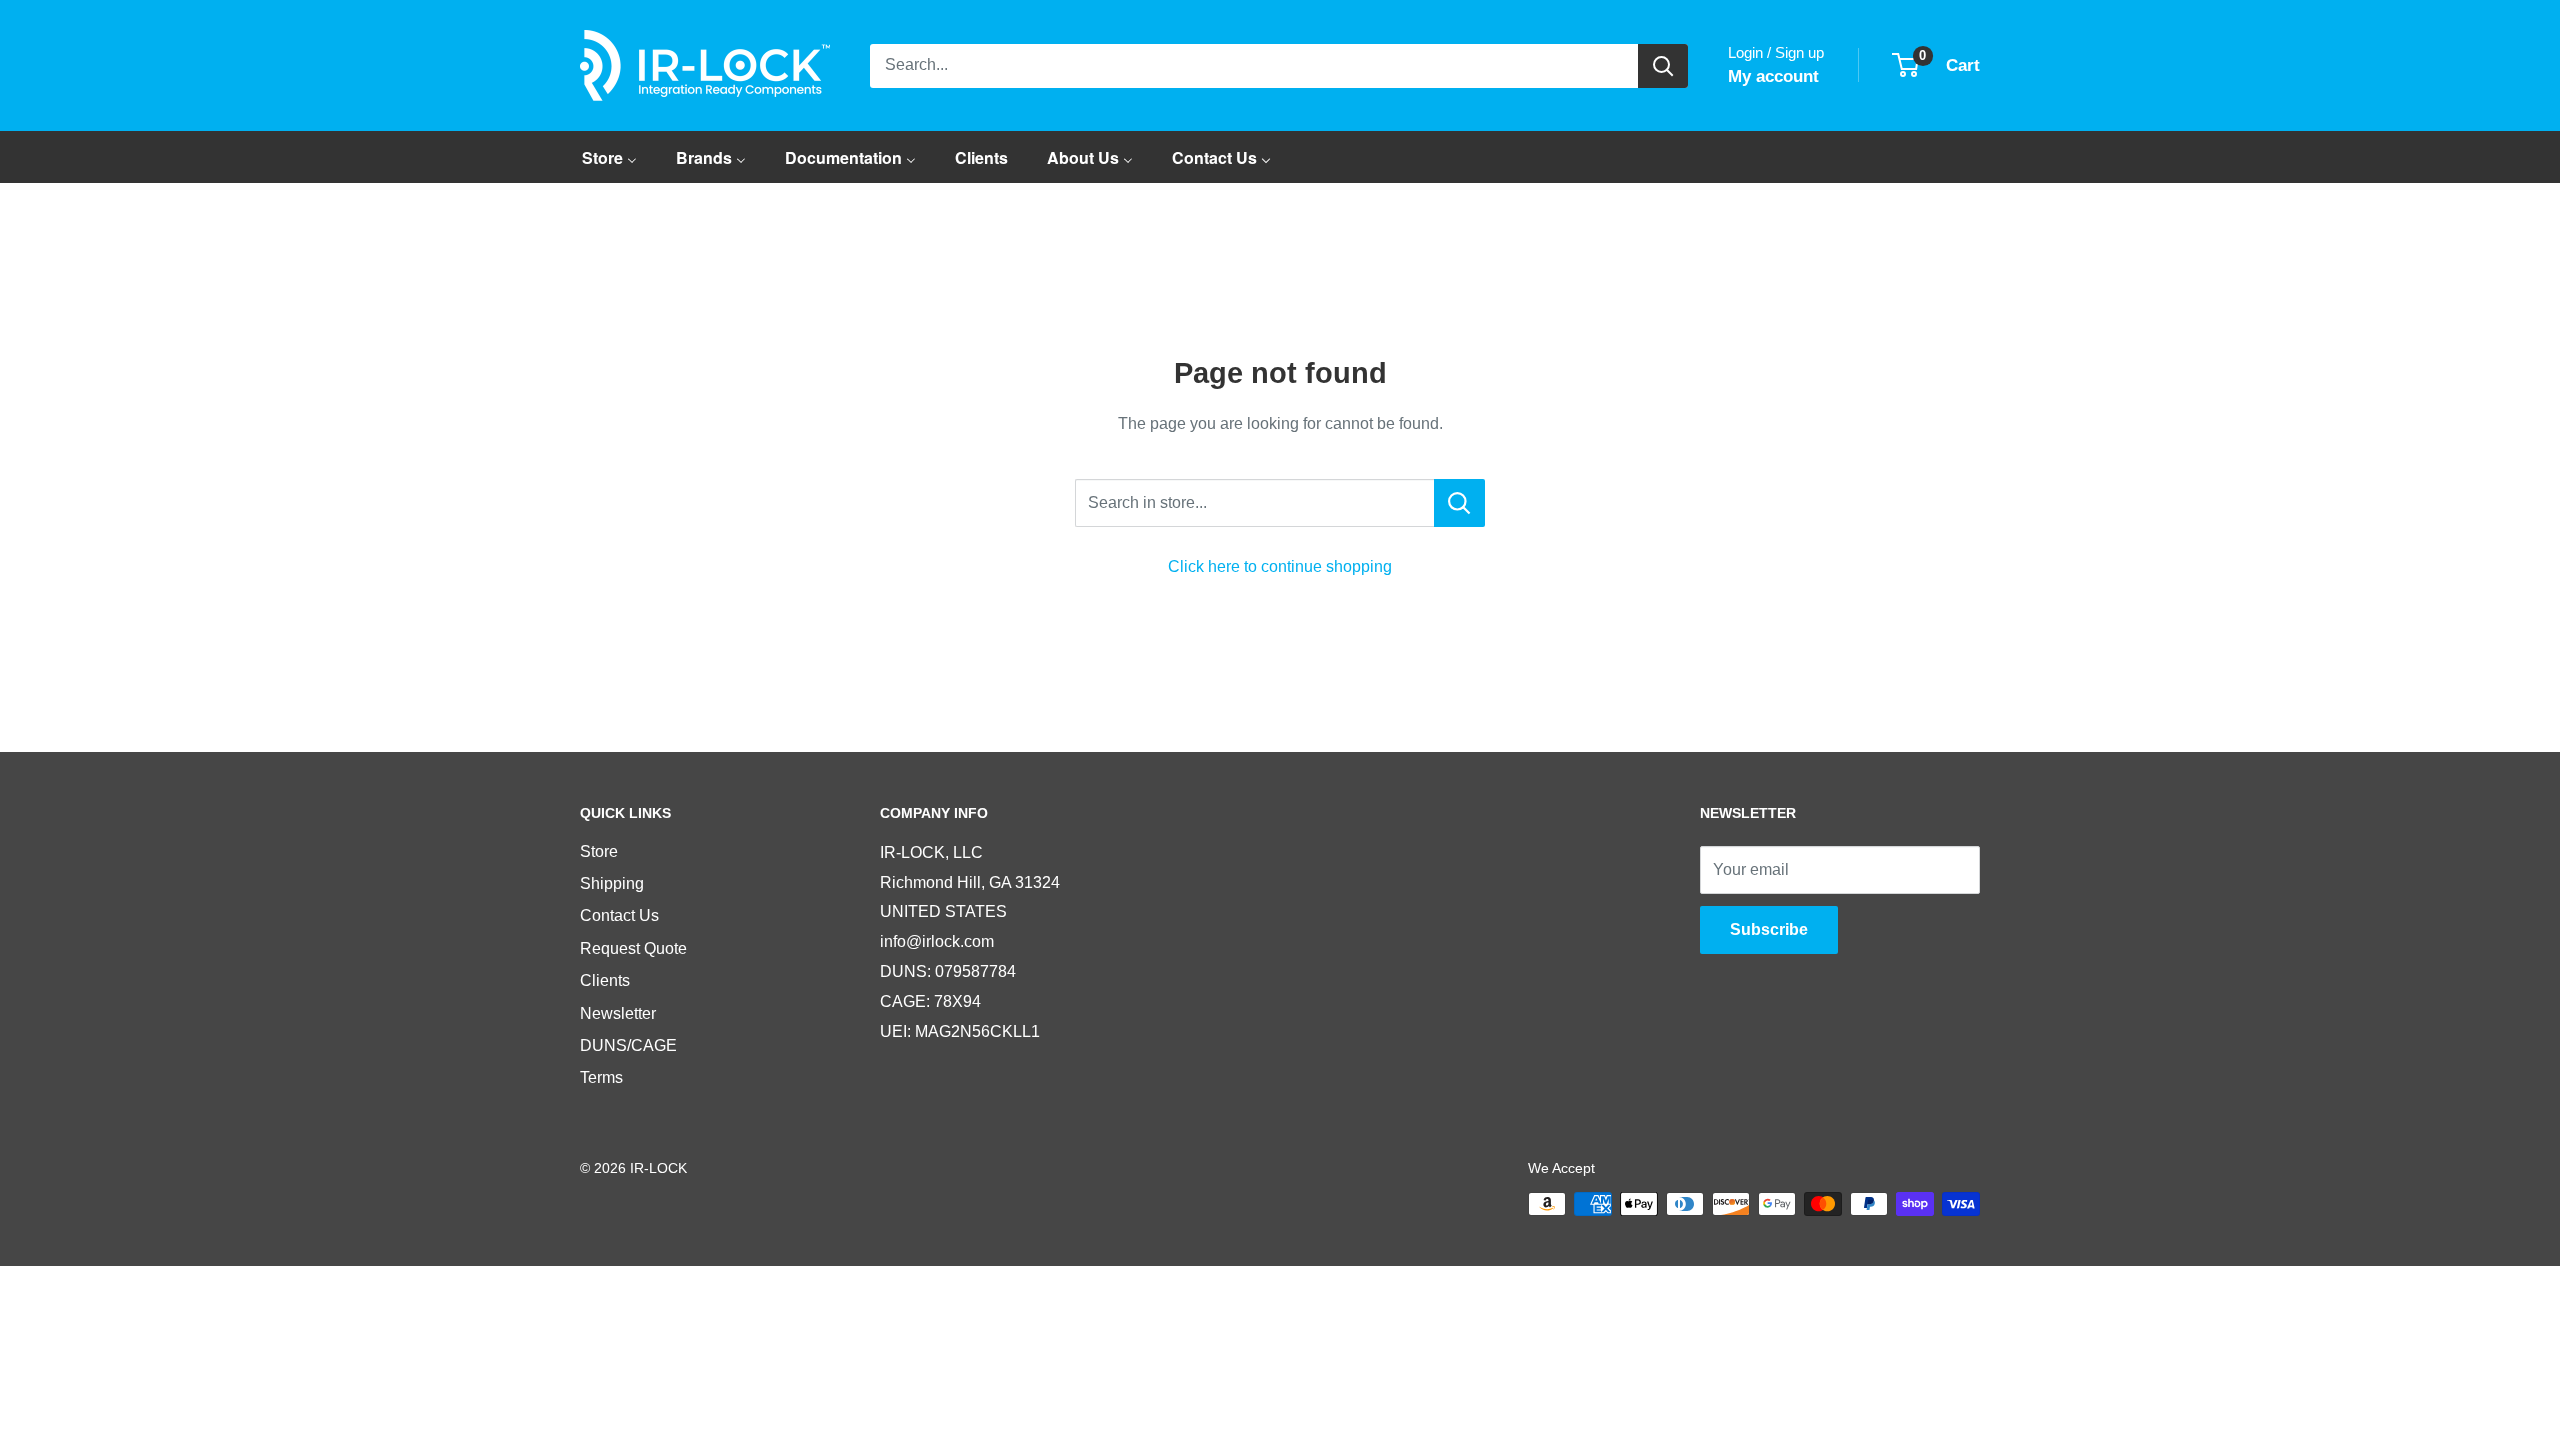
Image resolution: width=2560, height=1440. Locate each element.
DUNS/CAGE (628, 1045)
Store (599, 851)
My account (1773, 76)
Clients (605, 980)
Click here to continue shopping (1280, 566)
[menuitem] (609, 157)
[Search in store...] (1459, 503)
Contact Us (619, 915)
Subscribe (1769, 929)
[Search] (1663, 66)
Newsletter (618, 1013)
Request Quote (633, 948)
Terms (601, 1077)
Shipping (612, 883)
